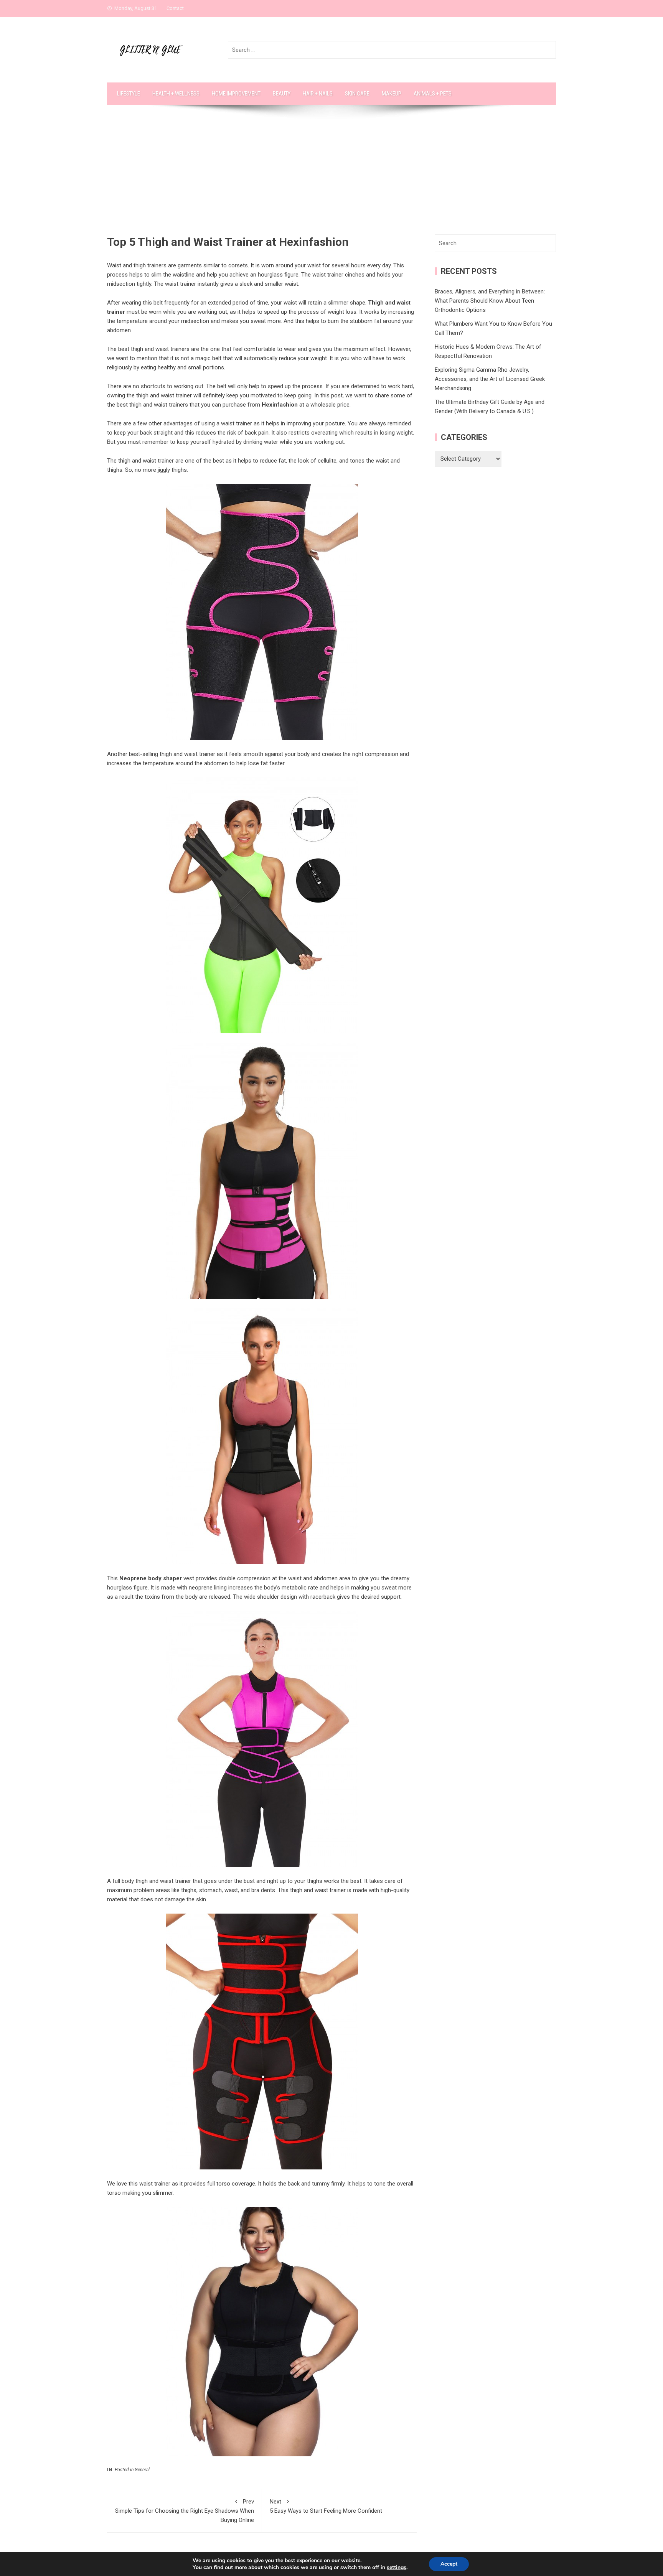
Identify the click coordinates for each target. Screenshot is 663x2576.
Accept (449, 2564)
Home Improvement (236, 94)
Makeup (392, 94)
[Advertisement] (331, 177)
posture (335, 423)
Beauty (282, 94)
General (142, 2470)
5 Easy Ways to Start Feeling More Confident (326, 2506)
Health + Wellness (176, 94)
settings (397, 2568)
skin (201, 1899)
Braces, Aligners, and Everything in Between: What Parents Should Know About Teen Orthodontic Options (490, 301)
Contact (175, 8)
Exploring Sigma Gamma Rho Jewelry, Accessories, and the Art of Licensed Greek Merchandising (490, 379)
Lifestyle (129, 94)
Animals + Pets (433, 94)
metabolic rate (300, 1588)
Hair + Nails (318, 94)
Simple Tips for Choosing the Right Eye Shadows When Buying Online (185, 2511)
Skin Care (357, 94)
